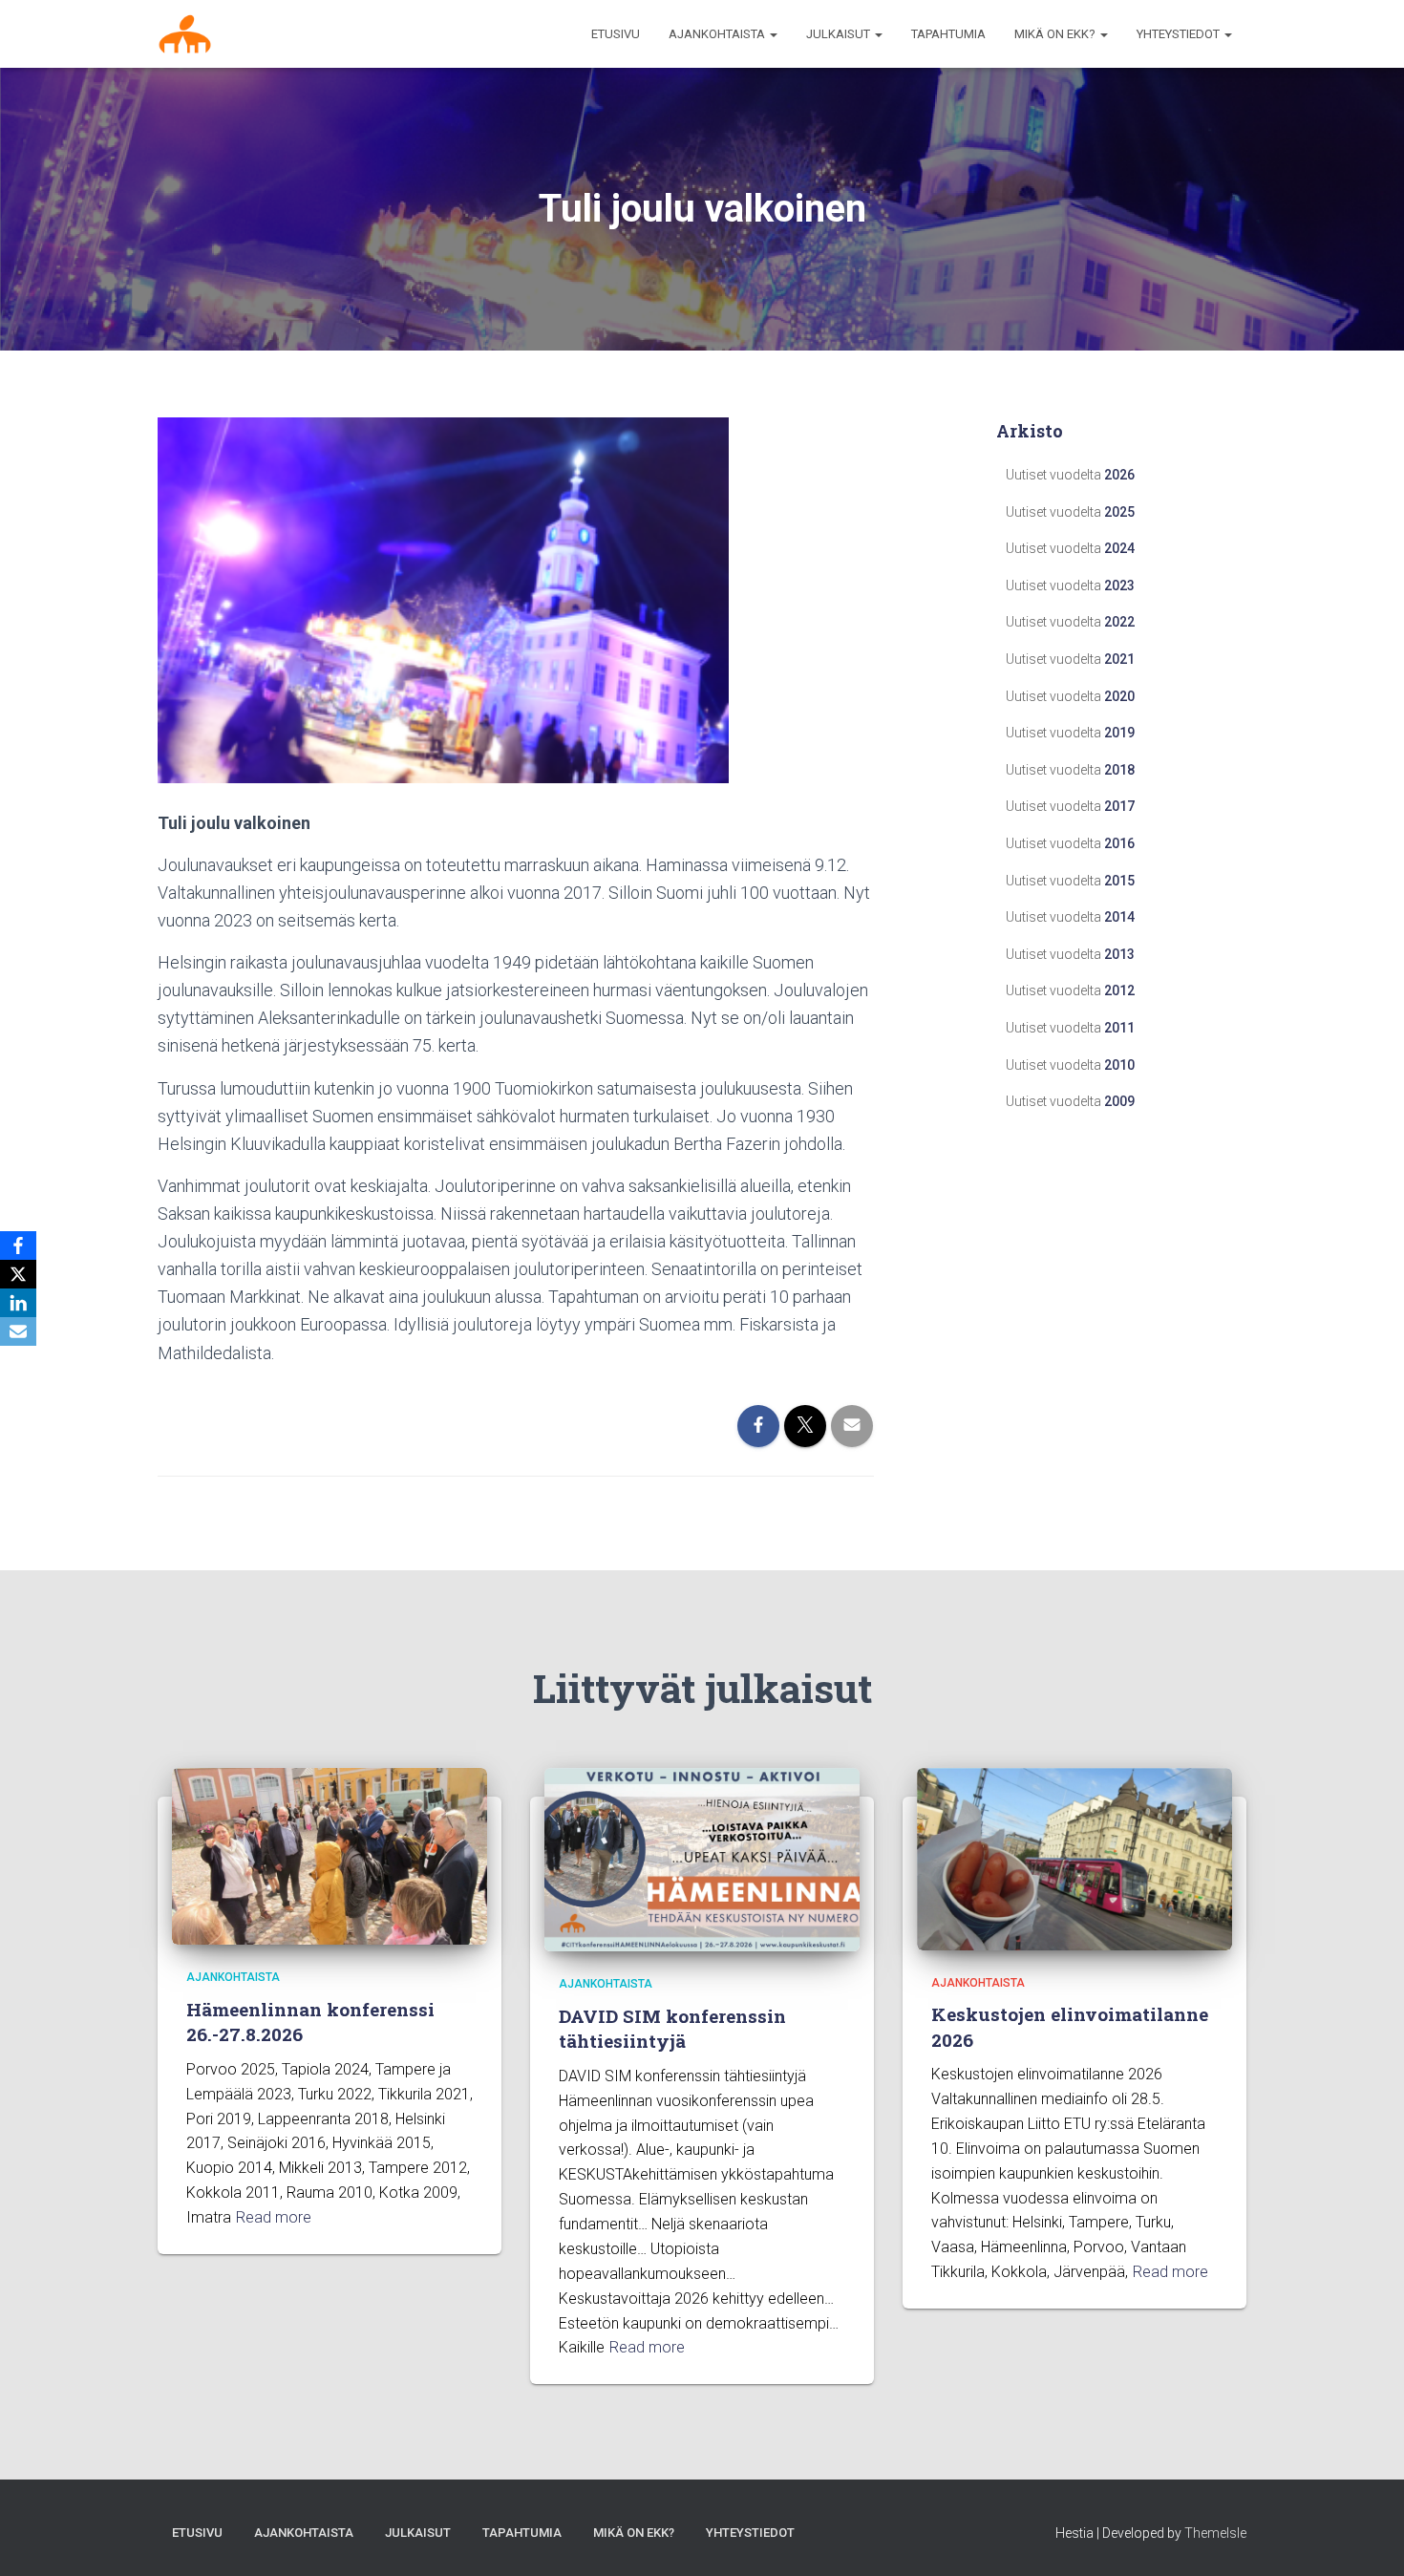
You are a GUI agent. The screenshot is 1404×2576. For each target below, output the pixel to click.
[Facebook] (18, 1245)
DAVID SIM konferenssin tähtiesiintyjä (672, 2029)
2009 (1119, 1101)
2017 (1119, 806)
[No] (1380, 2547)
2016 (1119, 843)
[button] (773, 34)
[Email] (18, 1331)
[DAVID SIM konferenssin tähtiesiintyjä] (702, 1859)
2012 (1119, 990)
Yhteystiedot (1180, 34)
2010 (1119, 1065)
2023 (1119, 585)
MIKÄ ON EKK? (1056, 34)
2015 (1119, 881)
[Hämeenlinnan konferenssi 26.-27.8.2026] (330, 1855)
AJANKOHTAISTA (718, 34)
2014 (1119, 917)
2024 (1119, 548)
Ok (1244, 2546)
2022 (1119, 622)
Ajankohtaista (233, 1977)
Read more (274, 2217)
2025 (1119, 512)
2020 (1119, 696)
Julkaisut (840, 34)
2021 (1119, 659)
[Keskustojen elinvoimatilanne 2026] (1074, 1858)
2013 (1119, 954)
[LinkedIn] (18, 1303)
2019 (1119, 733)
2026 (1119, 475)
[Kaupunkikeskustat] (185, 34)
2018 (1119, 770)
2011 (1119, 1028)
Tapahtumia (948, 34)
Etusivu (616, 34)
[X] (18, 1274)
